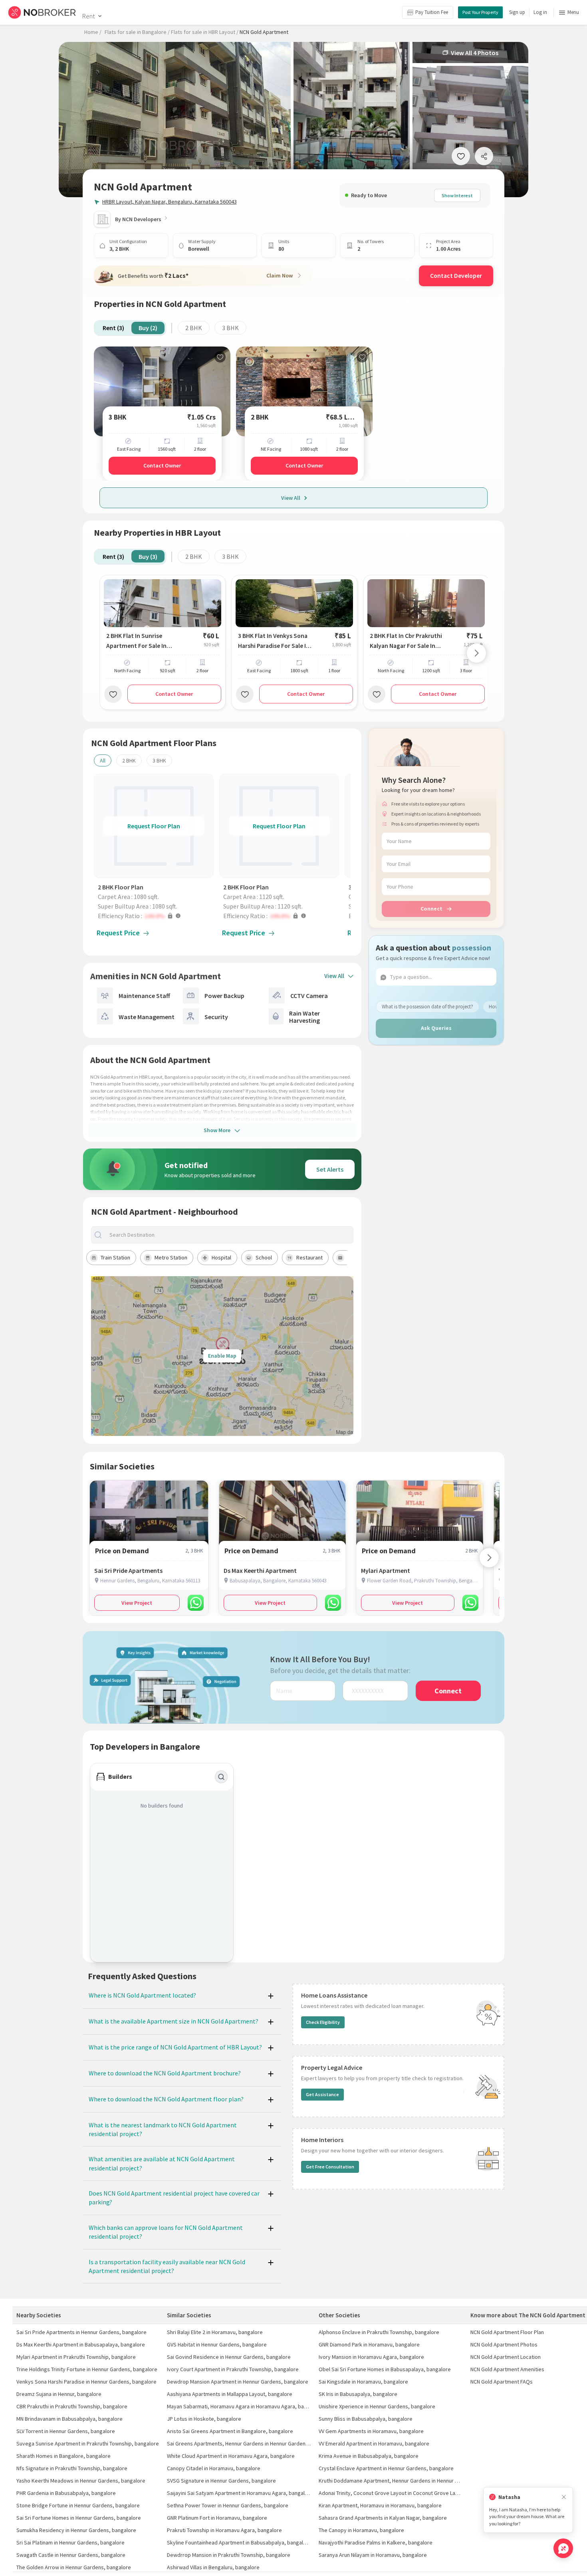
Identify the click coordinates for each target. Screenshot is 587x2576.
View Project (137, 1603)
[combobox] (229, 1235)
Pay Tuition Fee (432, 12)
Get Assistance (322, 2094)
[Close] (564, 2497)
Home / (93, 32)
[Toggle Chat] (563, 2548)
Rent (88, 16)
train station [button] (115, 1257)
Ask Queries (436, 1028)
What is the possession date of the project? (427, 1007)
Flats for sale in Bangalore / (137, 32)
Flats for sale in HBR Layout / (205, 32)
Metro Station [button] (171, 1257)
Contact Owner (162, 465)
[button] (156, 916)
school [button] (264, 1257)
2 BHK (194, 328)
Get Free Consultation (330, 2167)
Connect (431, 909)
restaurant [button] (309, 1257)
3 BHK (230, 328)
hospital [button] (221, 1257)
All (103, 760)
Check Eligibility (323, 2022)
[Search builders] (221, 1777)
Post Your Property (480, 12)
